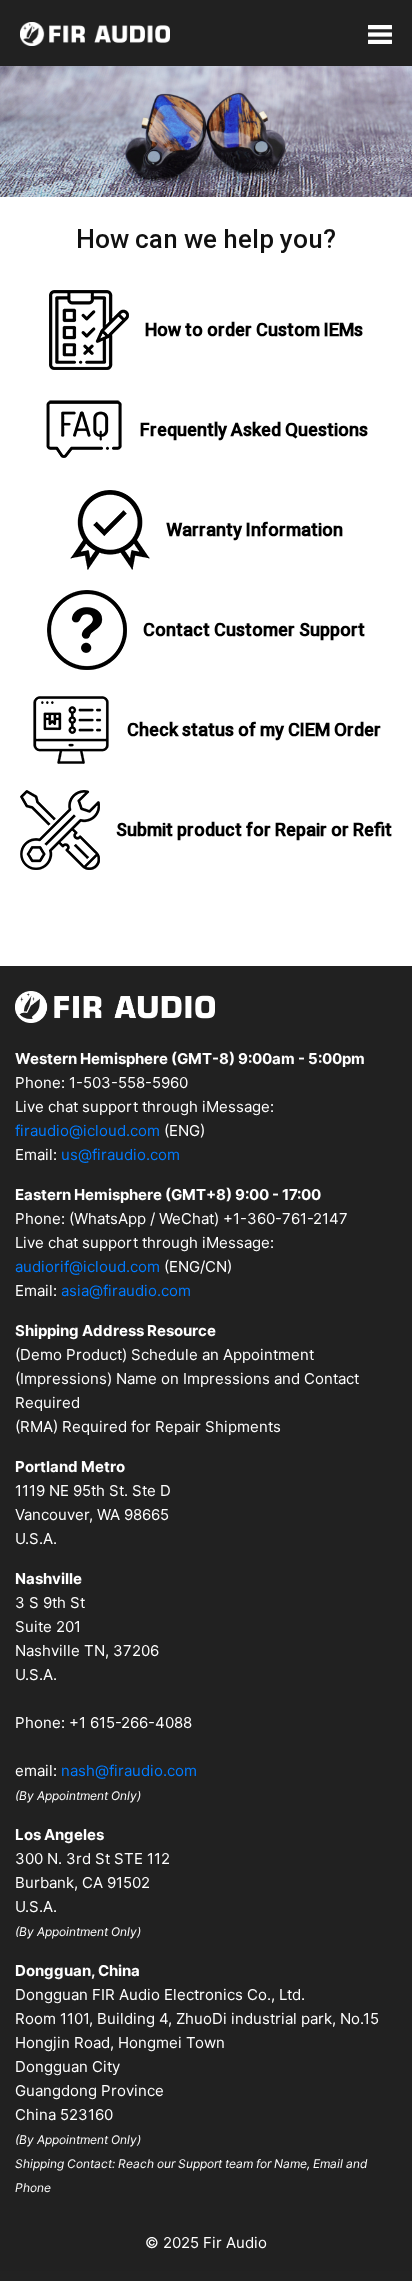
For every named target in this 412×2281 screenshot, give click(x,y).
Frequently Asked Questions (254, 429)
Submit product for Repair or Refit (254, 829)
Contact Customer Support (254, 629)
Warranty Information (254, 529)
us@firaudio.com (120, 1154)
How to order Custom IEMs (254, 329)
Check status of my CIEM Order (254, 729)
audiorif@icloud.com (87, 1266)
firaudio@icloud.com (87, 1130)
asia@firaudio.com (126, 1290)
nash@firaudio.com (129, 1770)
